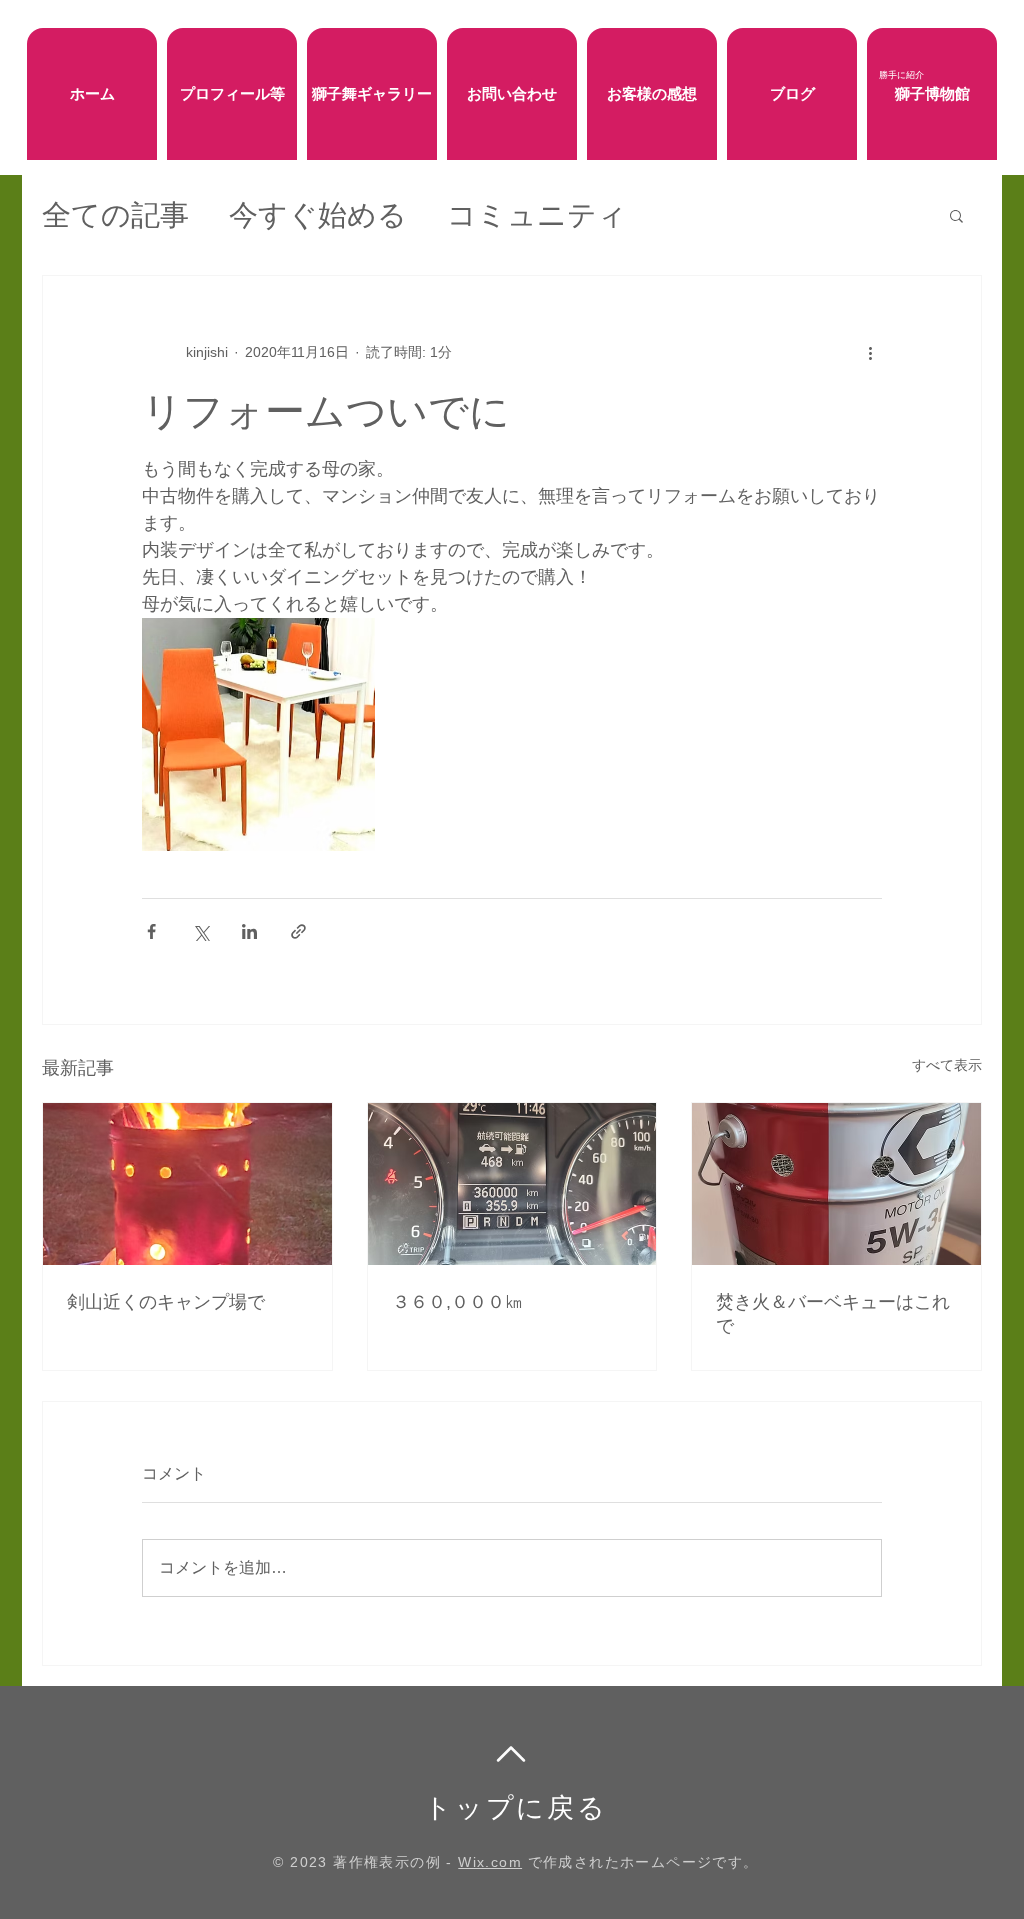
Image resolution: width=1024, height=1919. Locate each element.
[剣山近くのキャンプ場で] (187, 1184)
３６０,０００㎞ (457, 1302)
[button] (956, 215)
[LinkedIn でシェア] (249, 931)
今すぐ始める (318, 215)
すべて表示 (947, 1065)
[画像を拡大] (258, 734)
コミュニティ (537, 215)
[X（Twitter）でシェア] (200, 931)
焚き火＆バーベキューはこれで (833, 1314)
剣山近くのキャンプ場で (166, 1302)
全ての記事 (115, 215)
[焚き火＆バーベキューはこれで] (836, 1184)
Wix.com (490, 1862)
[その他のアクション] (870, 352)
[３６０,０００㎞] (512, 1184)
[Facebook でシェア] (151, 931)
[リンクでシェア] (298, 931)
